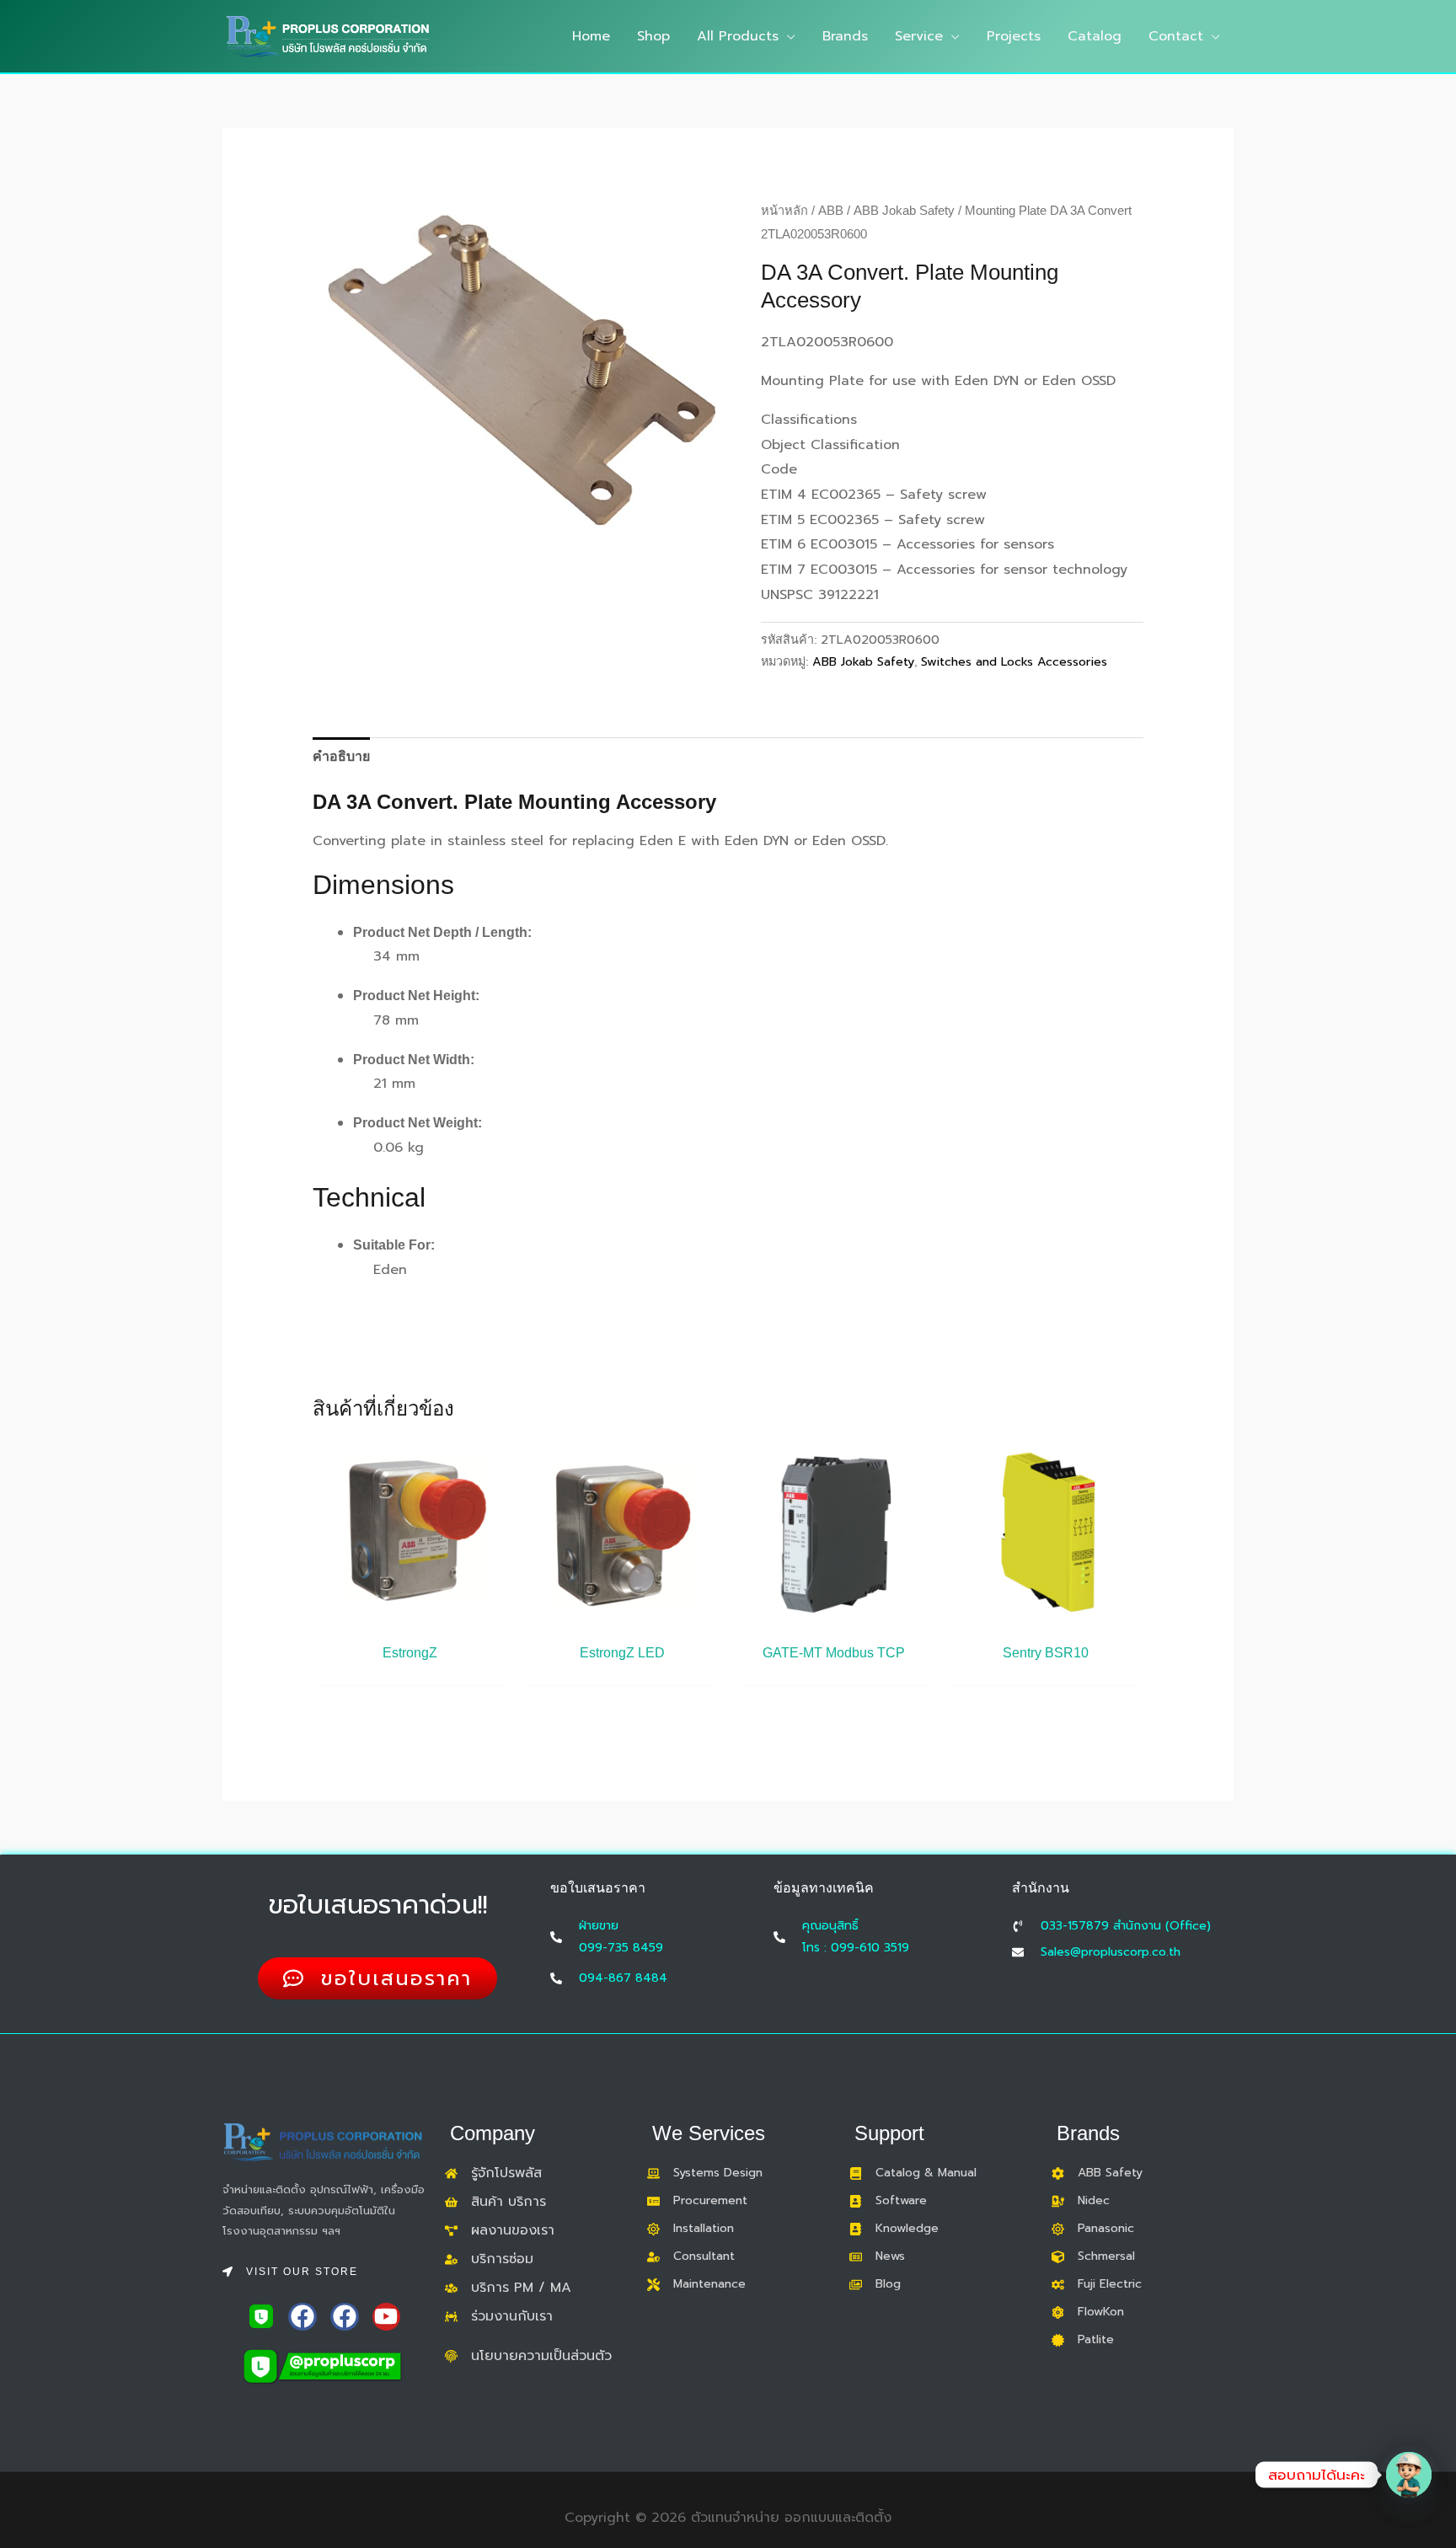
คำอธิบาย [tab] (341, 756)
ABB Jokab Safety (904, 211)
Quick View (410, 1616)
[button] (787, 36)
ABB (831, 211)
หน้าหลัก (784, 211)
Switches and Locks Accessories (1014, 661)
